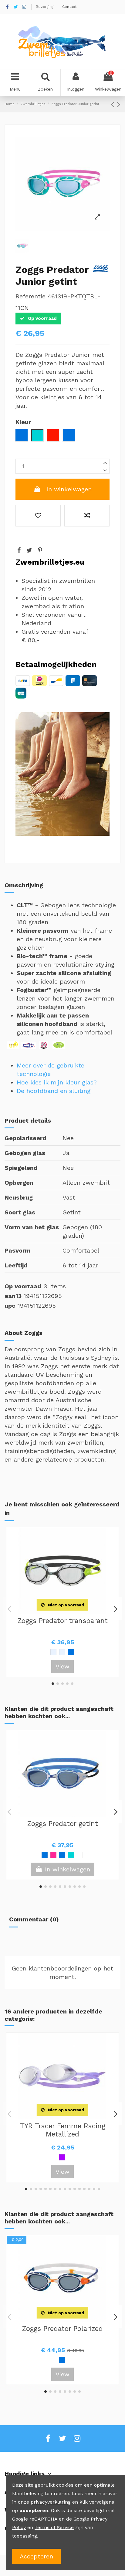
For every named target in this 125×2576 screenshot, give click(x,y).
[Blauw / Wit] (45, 1855)
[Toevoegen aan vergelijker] (87, 516)
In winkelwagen (69, 489)
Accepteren (36, 2556)
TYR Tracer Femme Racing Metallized (63, 2130)
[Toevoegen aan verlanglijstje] (38, 516)
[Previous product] (114, 104)
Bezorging (45, 7)
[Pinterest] (40, 550)
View (62, 1666)
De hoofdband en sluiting (54, 1091)
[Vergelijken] (62, 1611)
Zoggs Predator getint (63, 1824)
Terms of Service (54, 2527)
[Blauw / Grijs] (71, 1652)
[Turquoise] (71, 1855)
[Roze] (53, 1855)
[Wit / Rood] (80, 1855)
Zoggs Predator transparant (63, 1621)
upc (10, 1306)
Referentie (30, 296)
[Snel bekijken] (72, 1611)
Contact (69, 7)
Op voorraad (23, 1286)
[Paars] (62, 2157)
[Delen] (19, 550)
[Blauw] (62, 2360)
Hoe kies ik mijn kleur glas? (57, 1082)
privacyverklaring (51, 2502)
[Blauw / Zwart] (62, 1855)
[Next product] (119, 104)
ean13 (13, 1296)
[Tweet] (29, 550)
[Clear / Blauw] (53, 1652)
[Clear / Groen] (62, 1652)
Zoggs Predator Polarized (62, 2329)
